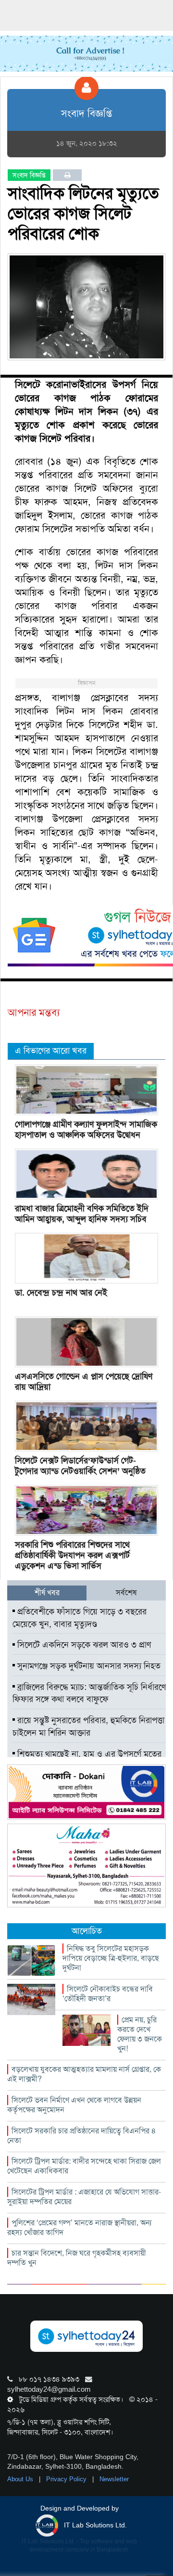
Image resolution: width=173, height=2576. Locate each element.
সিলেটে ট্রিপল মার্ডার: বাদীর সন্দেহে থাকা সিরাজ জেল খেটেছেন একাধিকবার (84, 2166)
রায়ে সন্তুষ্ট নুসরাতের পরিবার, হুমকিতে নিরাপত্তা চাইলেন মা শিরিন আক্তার (88, 1726)
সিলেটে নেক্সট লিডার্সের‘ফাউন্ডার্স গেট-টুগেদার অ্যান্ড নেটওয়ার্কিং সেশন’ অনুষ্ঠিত (80, 1466)
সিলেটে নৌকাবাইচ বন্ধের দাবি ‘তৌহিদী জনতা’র (108, 1994)
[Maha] (86, 1865)
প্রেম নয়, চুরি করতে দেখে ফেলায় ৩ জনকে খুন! (140, 2034)
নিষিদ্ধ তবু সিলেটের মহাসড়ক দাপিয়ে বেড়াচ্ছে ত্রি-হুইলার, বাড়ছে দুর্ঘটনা (111, 1958)
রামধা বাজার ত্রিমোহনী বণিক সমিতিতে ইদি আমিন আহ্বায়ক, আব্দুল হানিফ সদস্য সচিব (82, 1214)
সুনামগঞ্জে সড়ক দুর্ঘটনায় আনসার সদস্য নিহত (88, 1666)
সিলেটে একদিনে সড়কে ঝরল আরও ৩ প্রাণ (83, 1645)
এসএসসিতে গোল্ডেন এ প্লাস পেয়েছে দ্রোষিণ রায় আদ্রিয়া (84, 1382)
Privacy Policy (67, 2479)
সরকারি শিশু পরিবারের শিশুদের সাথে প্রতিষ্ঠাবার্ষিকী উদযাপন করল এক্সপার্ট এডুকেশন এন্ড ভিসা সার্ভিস (72, 1555)
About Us (21, 2479)
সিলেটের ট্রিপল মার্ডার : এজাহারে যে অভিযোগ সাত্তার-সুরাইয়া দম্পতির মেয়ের (84, 2197)
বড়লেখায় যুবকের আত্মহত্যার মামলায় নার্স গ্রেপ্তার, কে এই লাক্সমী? (84, 2074)
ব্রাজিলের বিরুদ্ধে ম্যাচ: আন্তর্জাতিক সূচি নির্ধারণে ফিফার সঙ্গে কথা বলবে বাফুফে (89, 1693)
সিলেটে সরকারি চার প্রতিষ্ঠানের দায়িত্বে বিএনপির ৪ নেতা (82, 2136)
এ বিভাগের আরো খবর (51, 1051)
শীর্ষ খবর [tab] (47, 1593)
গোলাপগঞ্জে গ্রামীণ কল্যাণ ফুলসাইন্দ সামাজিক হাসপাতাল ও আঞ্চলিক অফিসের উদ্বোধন (86, 1129)
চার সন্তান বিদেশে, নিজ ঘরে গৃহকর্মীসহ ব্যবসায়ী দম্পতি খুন (77, 2258)
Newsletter (114, 2479)
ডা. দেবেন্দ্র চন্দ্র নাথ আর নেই (61, 1293)
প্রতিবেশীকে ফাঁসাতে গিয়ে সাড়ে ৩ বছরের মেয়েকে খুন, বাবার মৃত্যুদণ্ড (80, 1618)
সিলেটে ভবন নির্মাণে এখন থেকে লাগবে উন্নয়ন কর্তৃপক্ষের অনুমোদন (74, 2105)
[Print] (68, 175)
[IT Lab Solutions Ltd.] (86, 1792)
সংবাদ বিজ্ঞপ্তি (29, 175)
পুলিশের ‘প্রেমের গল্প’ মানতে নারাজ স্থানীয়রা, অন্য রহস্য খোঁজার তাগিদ (79, 2227)
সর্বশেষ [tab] (126, 1593)
